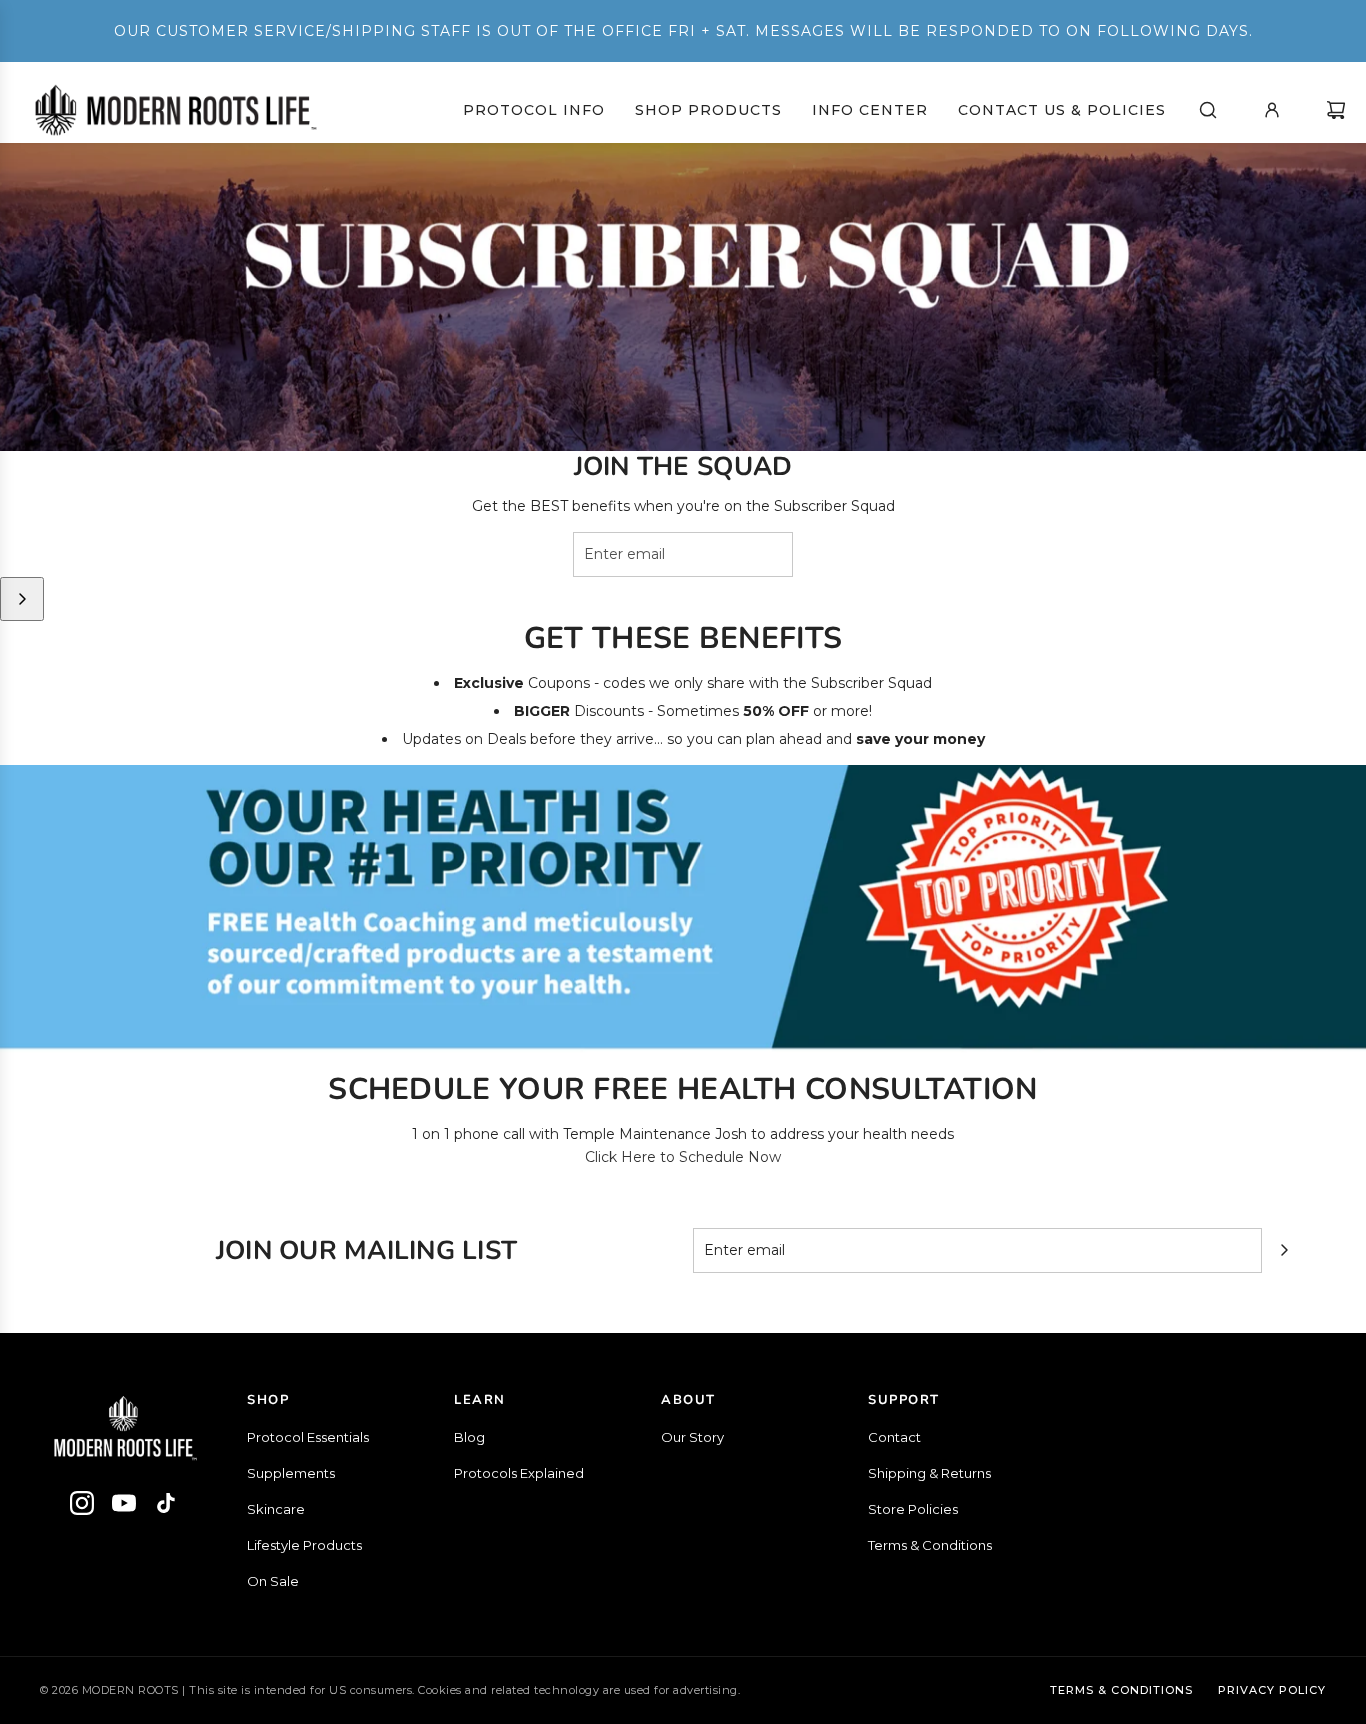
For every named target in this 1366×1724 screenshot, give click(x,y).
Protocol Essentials (308, 1437)
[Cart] (1336, 110)
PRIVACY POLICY (1272, 1690)
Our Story (692, 1437)
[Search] (1208, 110)
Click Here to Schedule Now (683, 1157)
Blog (469, 1437)
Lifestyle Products (304, 1545)
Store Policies (913, 1509)
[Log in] (1272, 110)
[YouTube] (124, 1506)
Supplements (291, 1473)
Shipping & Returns (929, 1473)
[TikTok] (166, 1506)
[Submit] (22, 599)
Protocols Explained (519, 1473)
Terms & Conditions (930, 1545)
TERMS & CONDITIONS (1121, 1690)
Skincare (276, 1509)
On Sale (273, 1581)
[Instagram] (82, 1506)
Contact (894, 1437)
